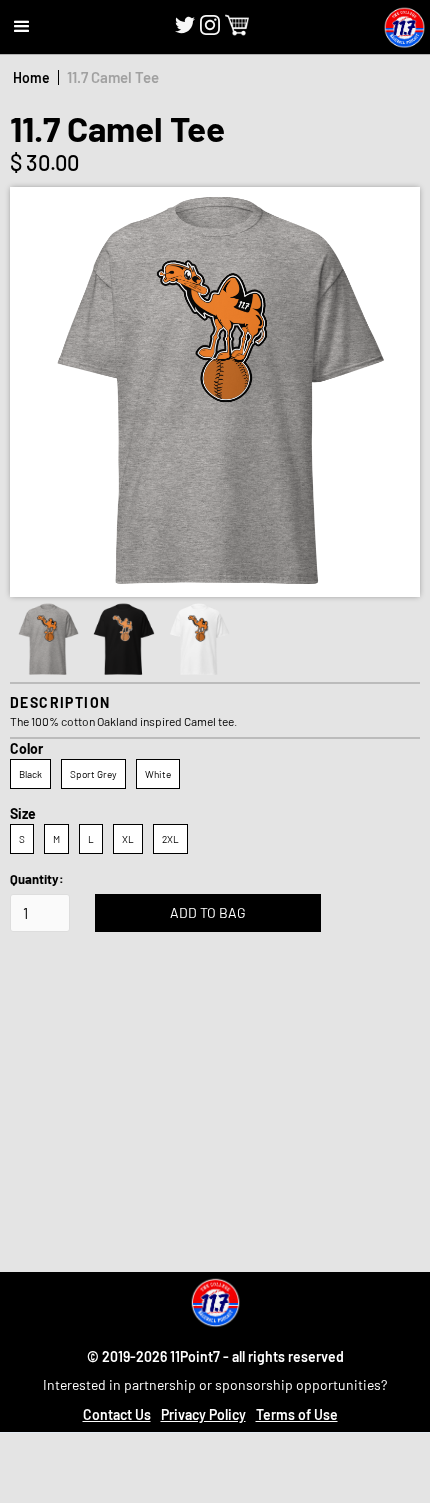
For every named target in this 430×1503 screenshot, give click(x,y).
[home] (404, 27)
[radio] (30, 774)
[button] (22, 27)
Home (31, 77)
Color (26, 748)
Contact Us (117, 1414)
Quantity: (37, 879)
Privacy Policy (203, 1414)
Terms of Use (297, 1414)
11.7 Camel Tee (113, 77)
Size (23, 813)
